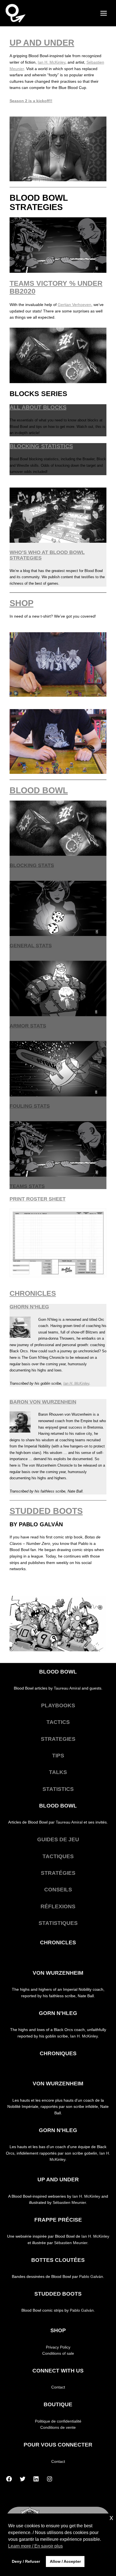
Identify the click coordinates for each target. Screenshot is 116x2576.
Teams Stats (27, 1186)
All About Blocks (38, 407)
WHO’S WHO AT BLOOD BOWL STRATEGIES (47, 555)
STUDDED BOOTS (46, 1511)
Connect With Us (58, 2371)
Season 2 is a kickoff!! (31, 101)
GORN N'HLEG (58, 2013)
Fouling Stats (30, 1106)
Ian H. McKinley (52, 62)
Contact (58, 2387)
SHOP (22, 603)
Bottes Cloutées (58, 2260)
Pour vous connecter (58, 2445)
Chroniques (58, 2053)
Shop (58, 2330)
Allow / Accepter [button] (65, 2561)
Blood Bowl (39, 790)
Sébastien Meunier (69, 2203)
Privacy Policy (58, 2347)
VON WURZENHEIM (58, 1973)
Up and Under (42, 43)
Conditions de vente (58, 2428)
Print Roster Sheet (38, 1199)
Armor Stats (28, 1026)
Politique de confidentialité (58, 2421)
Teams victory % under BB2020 (56, 287)
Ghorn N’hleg (29, 1307)
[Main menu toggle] (104, 13)
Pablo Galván (91, 2277)
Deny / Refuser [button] (26, 2561)
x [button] (111, 2518)
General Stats (31, 945)
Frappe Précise (58, 2220)
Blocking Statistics (41, 446)
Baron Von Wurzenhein (43, 1402)
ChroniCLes (33, 1293)
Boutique (58, 2404)
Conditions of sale (58, 2353)
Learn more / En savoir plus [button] (35, 2546)
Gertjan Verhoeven (74, 305)
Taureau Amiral (67, 1688)
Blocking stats (32, 865)
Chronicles (58, 1942)
